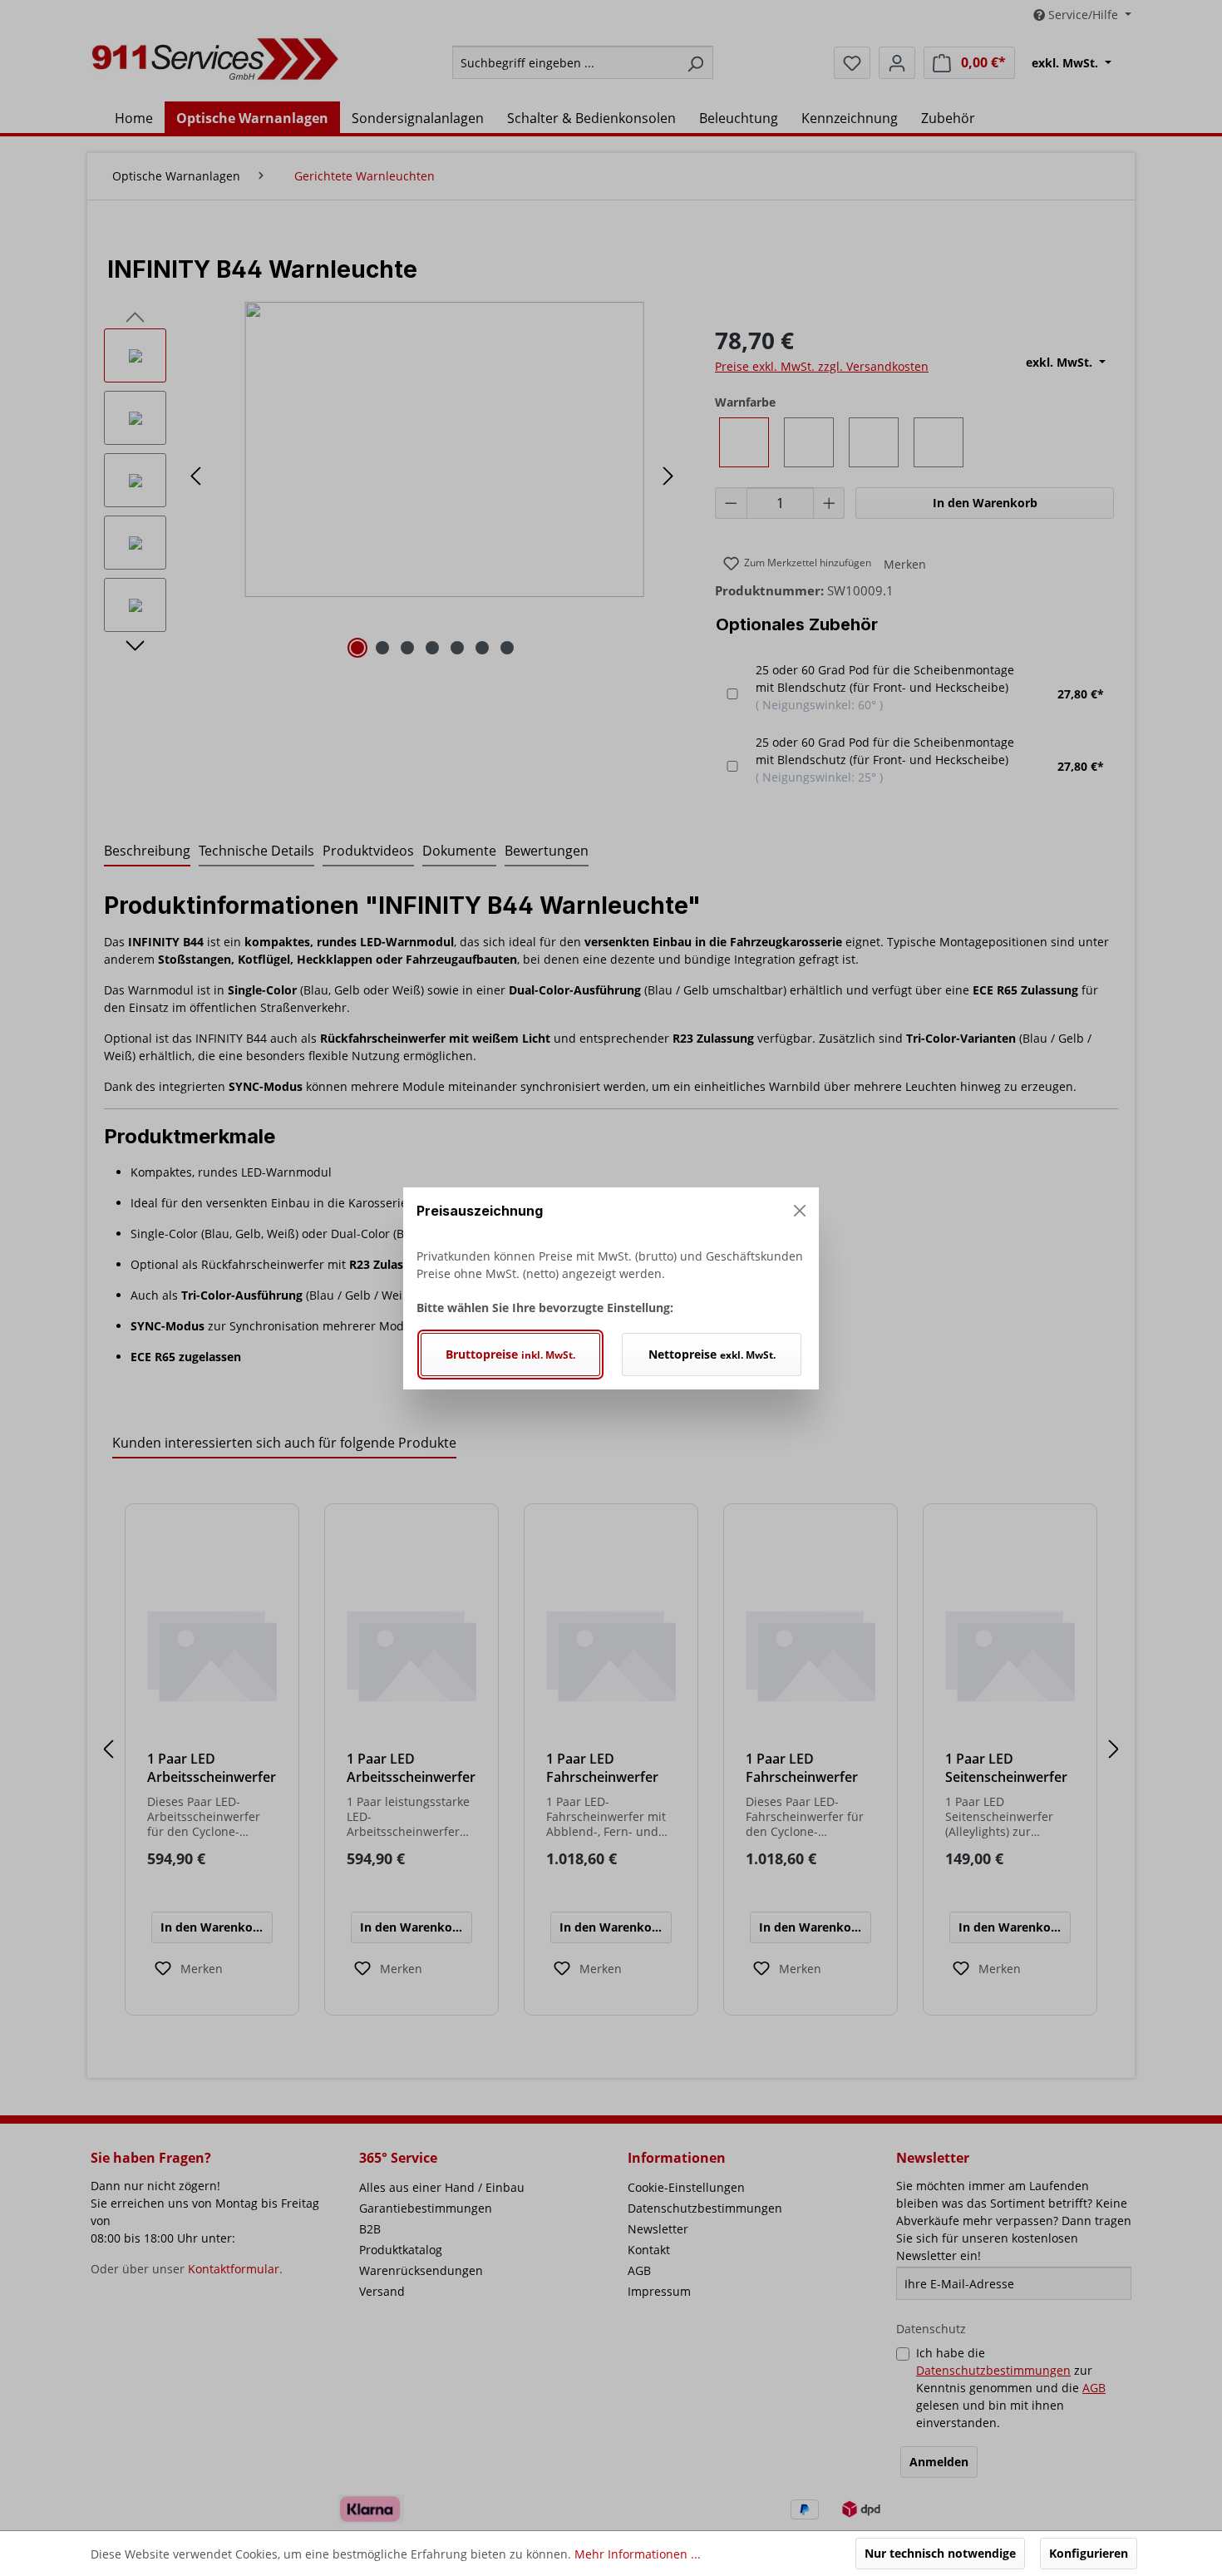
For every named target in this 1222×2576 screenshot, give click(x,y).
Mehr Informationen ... (638, 2554)
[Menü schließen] (800, 1211)
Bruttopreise (510, 1354)
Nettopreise (712, 1354)
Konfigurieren (1089, 2553)
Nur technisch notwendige (940, 2553)
